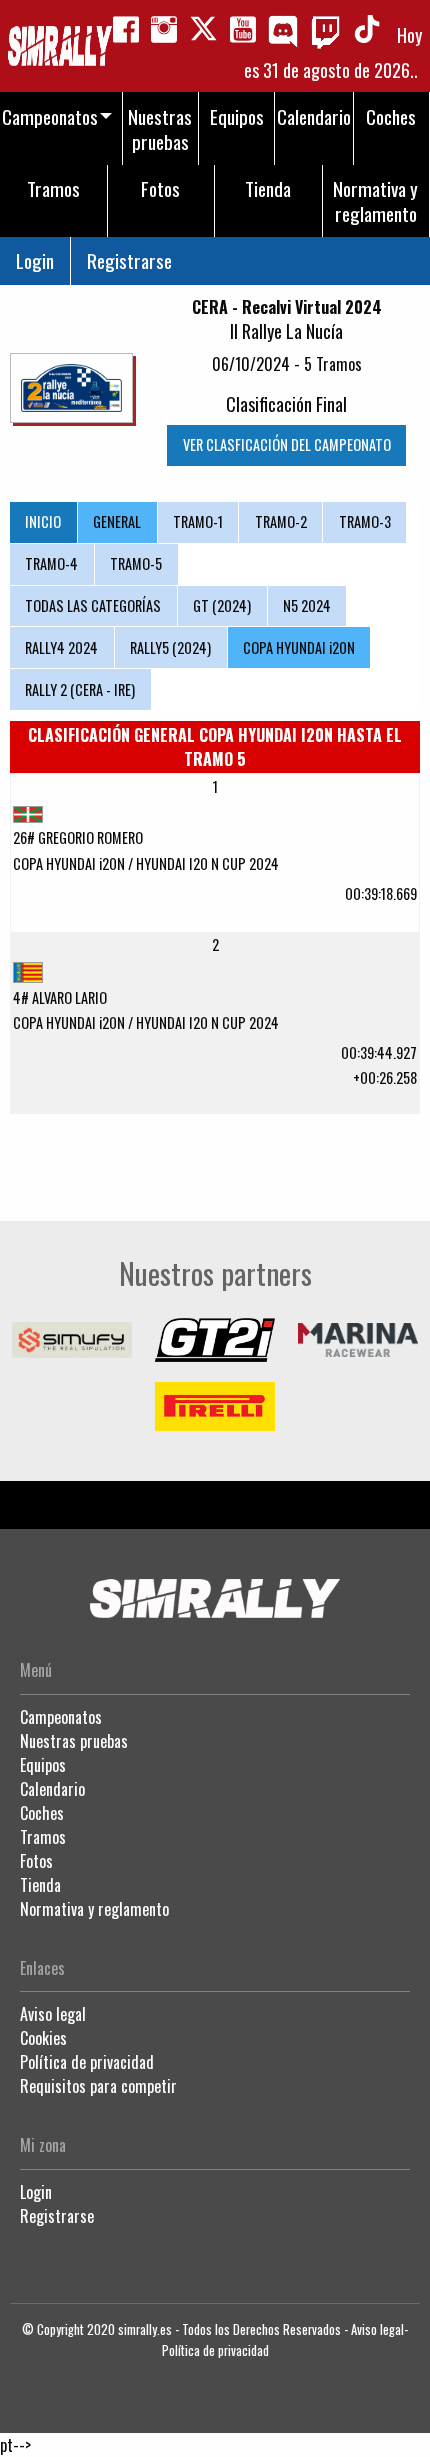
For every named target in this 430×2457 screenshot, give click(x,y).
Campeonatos (61, 1717)
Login (35, 260)
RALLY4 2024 (61, 647)
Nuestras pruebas (74, 1741)
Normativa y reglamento (94, 1909)
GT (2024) (222, 605)
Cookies (43, 2038)
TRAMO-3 (365, 521)
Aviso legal (53, 2014)
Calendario (52, 1789)
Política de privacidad (87, 2062)
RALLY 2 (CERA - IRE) (80, 689)
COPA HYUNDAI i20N (299, 647)
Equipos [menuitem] (237, 116)
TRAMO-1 (198, 521)
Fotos (36, 1861)
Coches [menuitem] (391, 116)
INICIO (43, 521)
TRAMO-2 (281, 521)
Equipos (43, 1765)
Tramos (43, 1837)
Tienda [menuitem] (268, 188)
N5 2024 (307, 605)
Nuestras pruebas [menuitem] (160, 129)
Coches (42, 1813)
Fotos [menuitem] (160, 188)
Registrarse (129, 260)
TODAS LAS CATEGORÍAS (93, 605)
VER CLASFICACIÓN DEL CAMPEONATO (287, 444)
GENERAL (117, 521)
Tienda (40, 1885)
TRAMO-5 (136, 563)
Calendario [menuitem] (314, 116)
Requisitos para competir (98, 2086)
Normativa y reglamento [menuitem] (375, 201)
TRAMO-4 (51, 563)
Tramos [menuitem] (53, 188)
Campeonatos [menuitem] (50, 116)
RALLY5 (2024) (170, 647)
